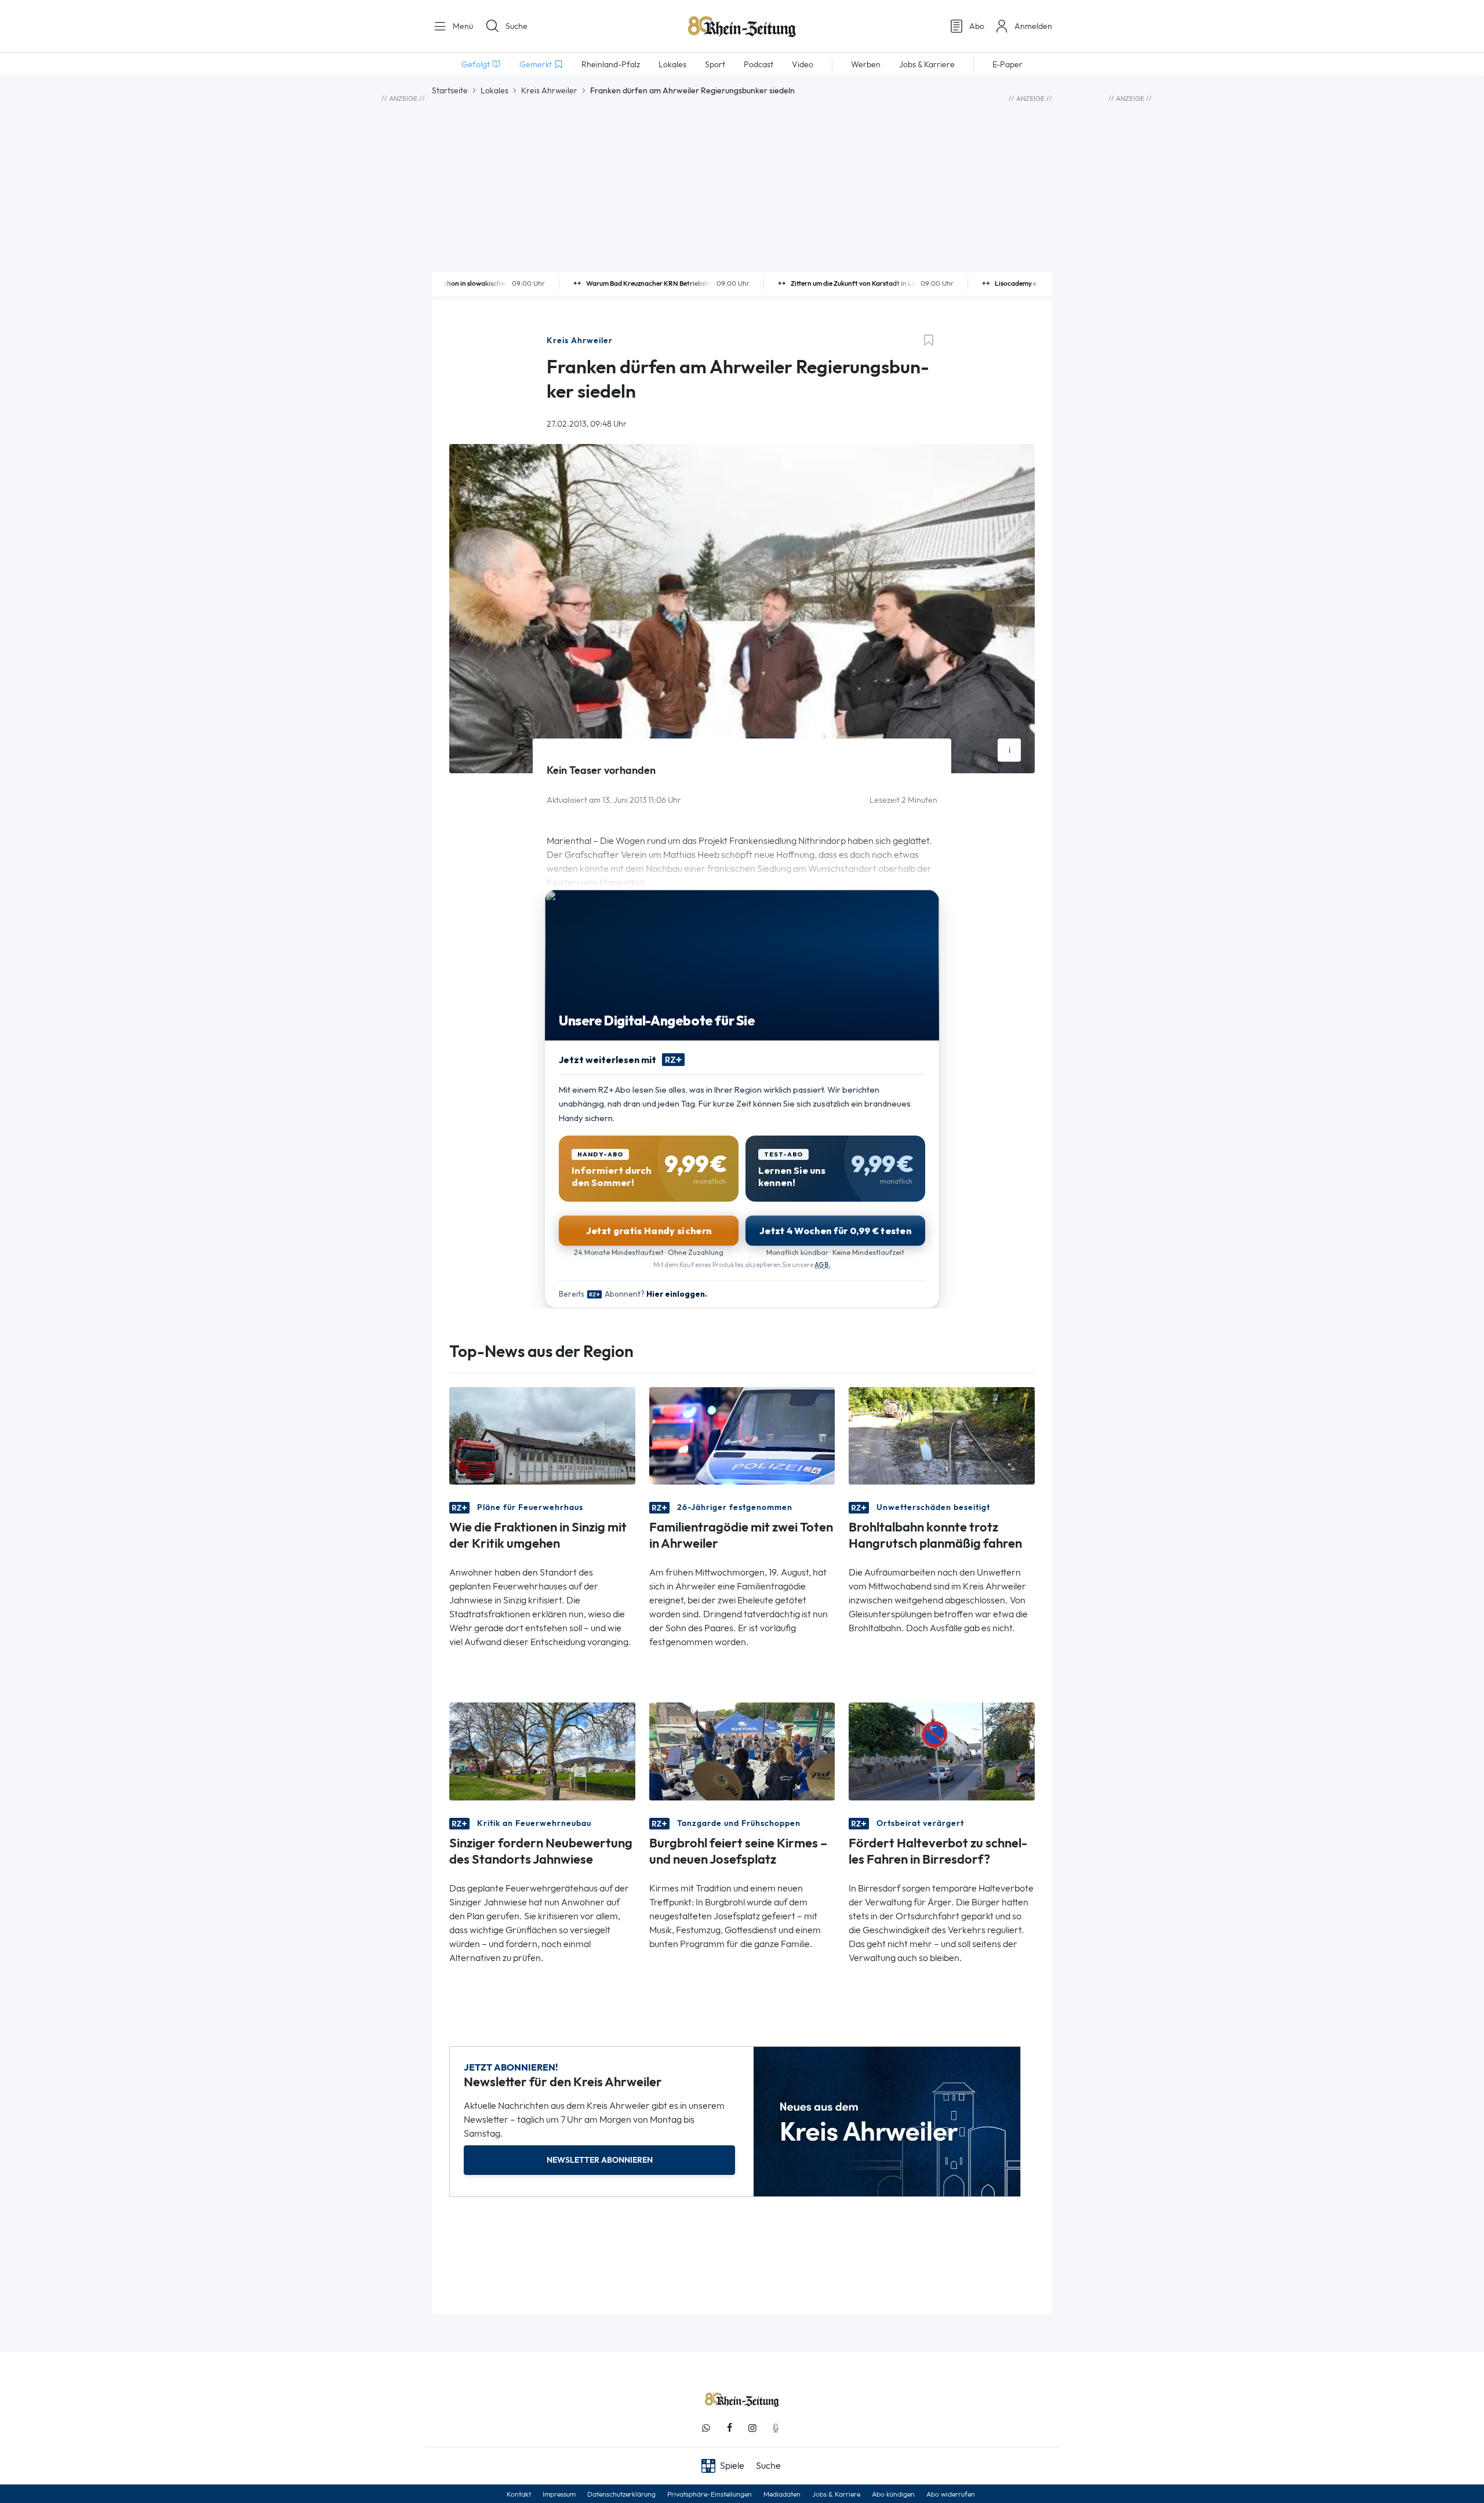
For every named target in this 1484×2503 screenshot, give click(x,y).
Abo (977, 26)
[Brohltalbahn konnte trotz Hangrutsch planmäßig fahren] (942, 1435)
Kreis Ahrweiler (549, 90)
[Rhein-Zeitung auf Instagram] (752, 2428)
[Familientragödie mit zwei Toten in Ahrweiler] (742, 1435)
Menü (462, 26)
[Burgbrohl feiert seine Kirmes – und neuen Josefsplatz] (742, 1750)
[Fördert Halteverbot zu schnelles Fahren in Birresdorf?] (942, 1750)
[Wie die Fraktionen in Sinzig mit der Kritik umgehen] (542, 1435)
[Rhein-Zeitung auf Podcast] (776, 2428)
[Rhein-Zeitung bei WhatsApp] (706, 2428)
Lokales (494, 90)
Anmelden (1033, 26)
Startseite (450, 90)
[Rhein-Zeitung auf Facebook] (729, 2428)
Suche (517, 26)
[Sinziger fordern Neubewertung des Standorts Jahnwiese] (542, 1750)
